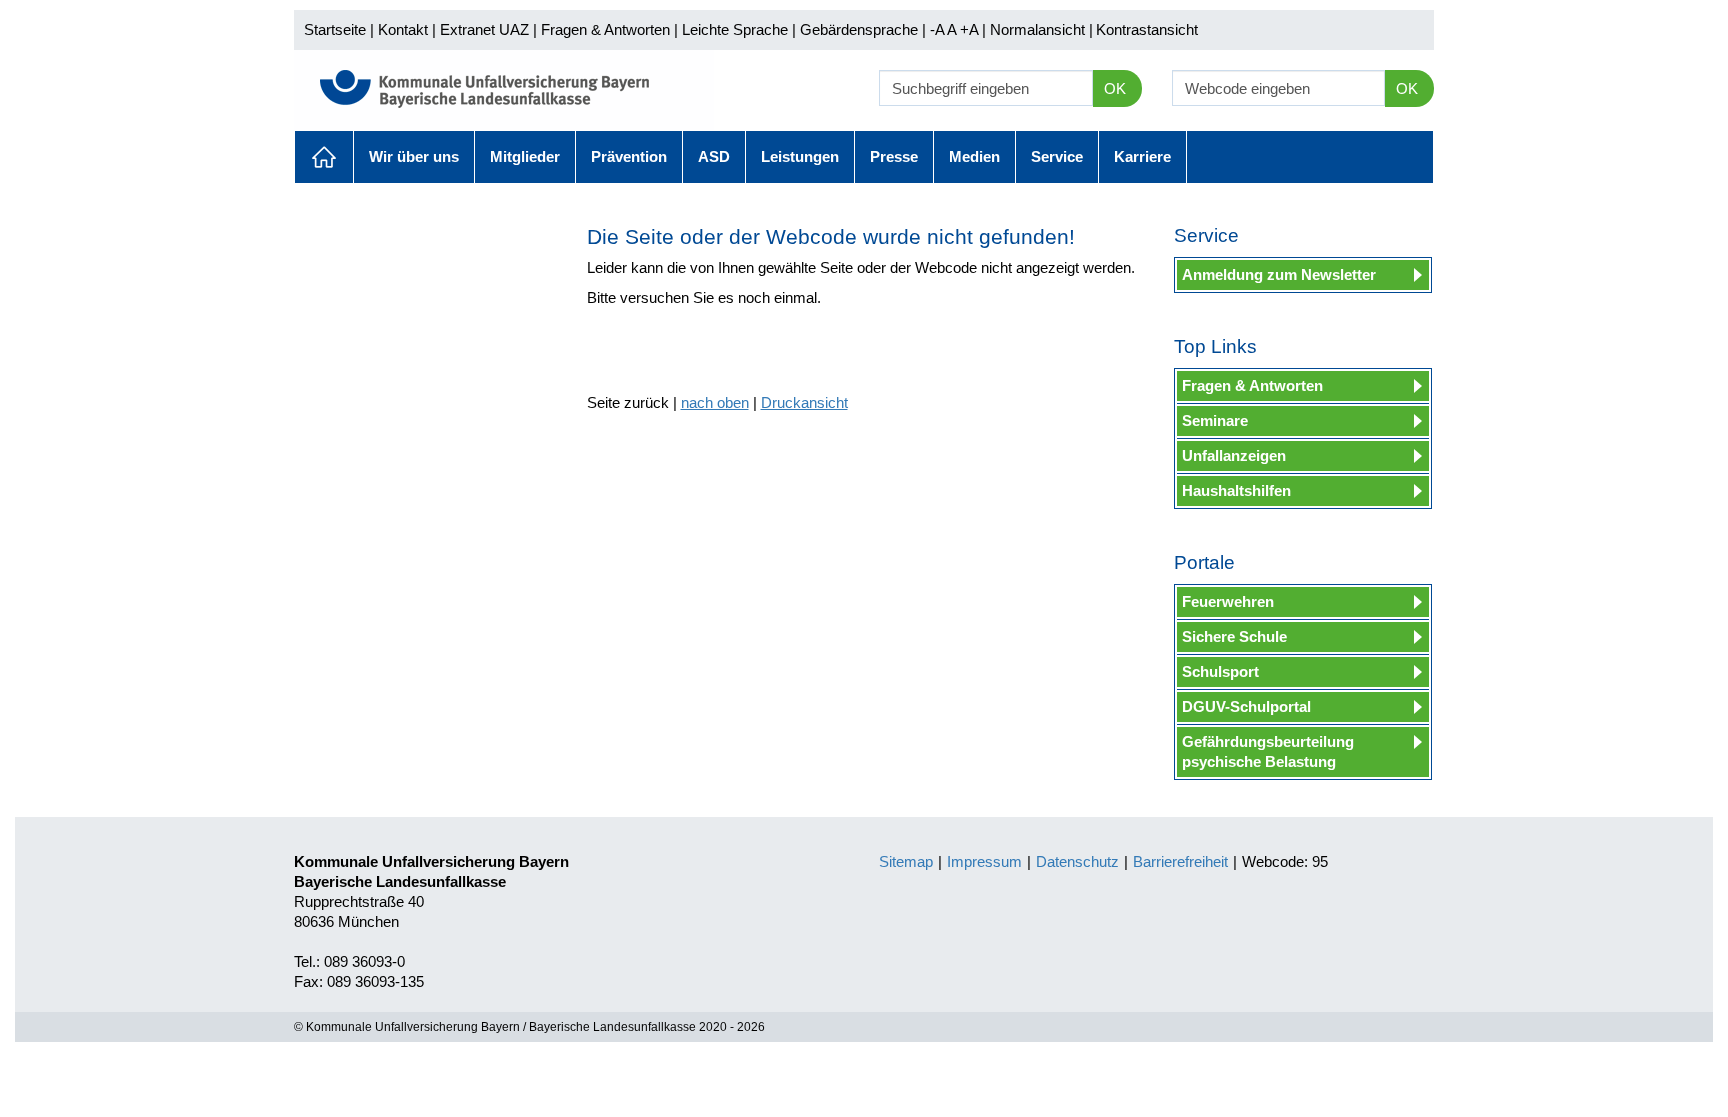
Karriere (1142, 156)
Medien (974, 156)
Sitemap (906, 861)
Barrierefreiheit (1180, 861)
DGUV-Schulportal (1246, 706)
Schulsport (1220, 671)
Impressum (984, 861)
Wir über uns (414, 156)
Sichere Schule (1234, 636)
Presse (894, 156)
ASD (714, 156)
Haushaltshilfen (1236, 490)
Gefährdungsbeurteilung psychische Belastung (1268, 751)
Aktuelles (324, 157)
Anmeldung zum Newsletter (1279, 274)
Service (1057, 156)
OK (1115, 88)
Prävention (629, 156)
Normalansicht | (1041, 29)
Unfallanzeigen (1234, 455)
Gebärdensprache (859, 29)
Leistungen (800, 156)
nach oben (715, 402)
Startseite (335, 29)
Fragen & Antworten (605, 29)
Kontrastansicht (1147, 29)
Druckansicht (804, 402)
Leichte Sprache (735, 29)
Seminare (1215, 420)
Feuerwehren (1228, 601)
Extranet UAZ (484, 29)
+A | (971, 29)
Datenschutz (1077, 861)
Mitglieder (525, 156)
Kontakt (403, 29)
